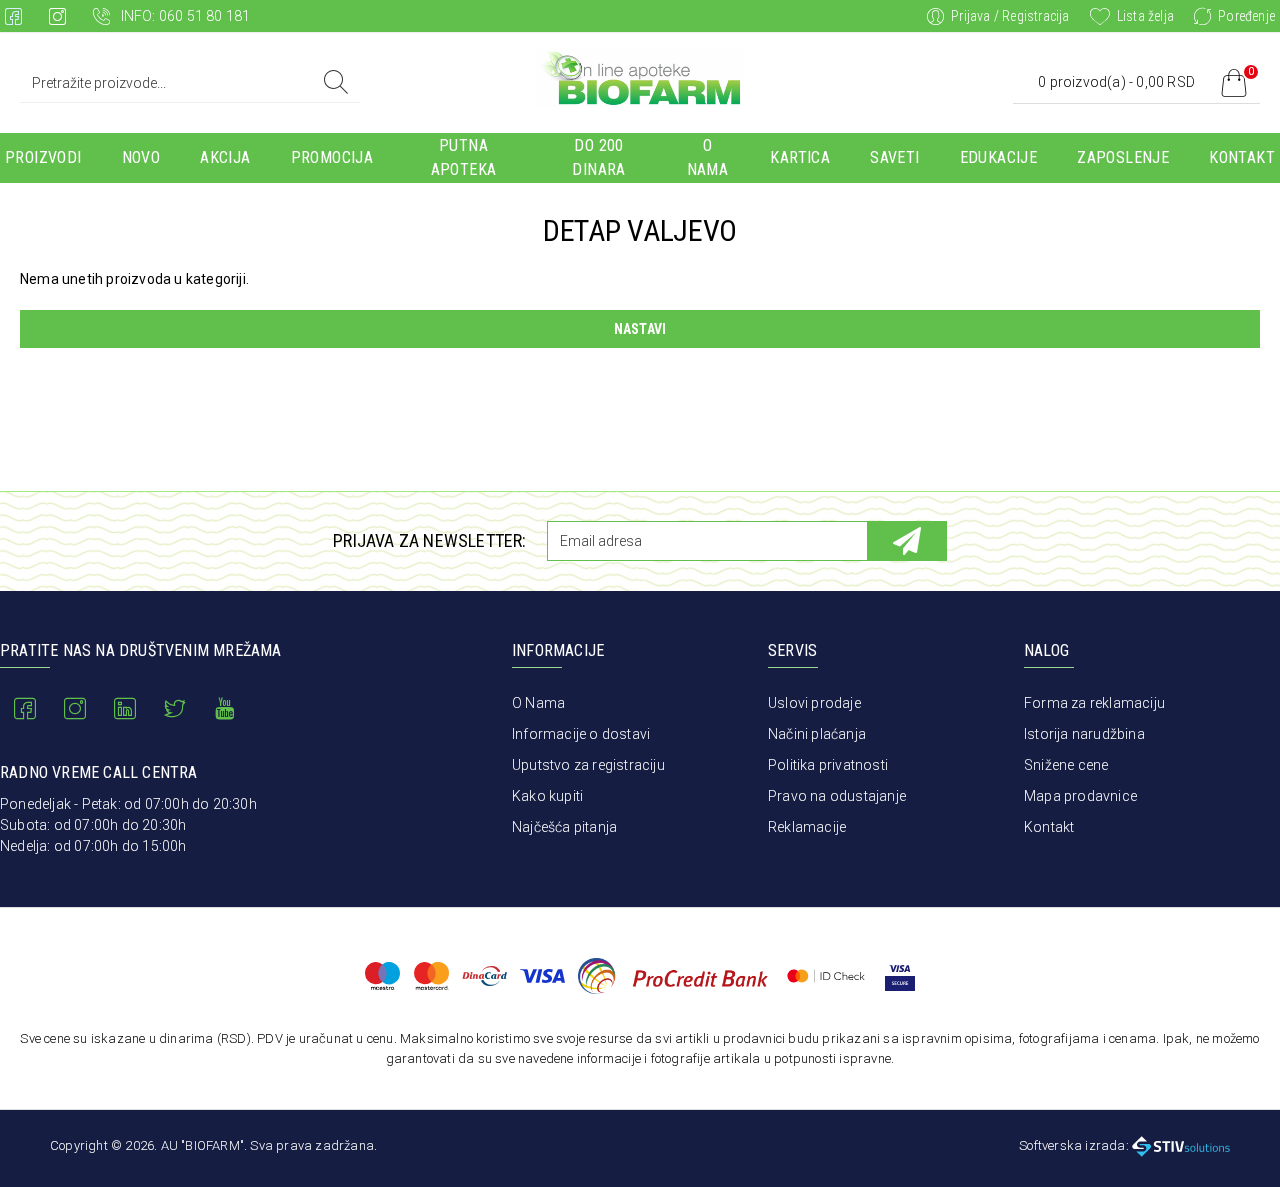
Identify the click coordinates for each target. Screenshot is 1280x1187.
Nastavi (640, 329)
